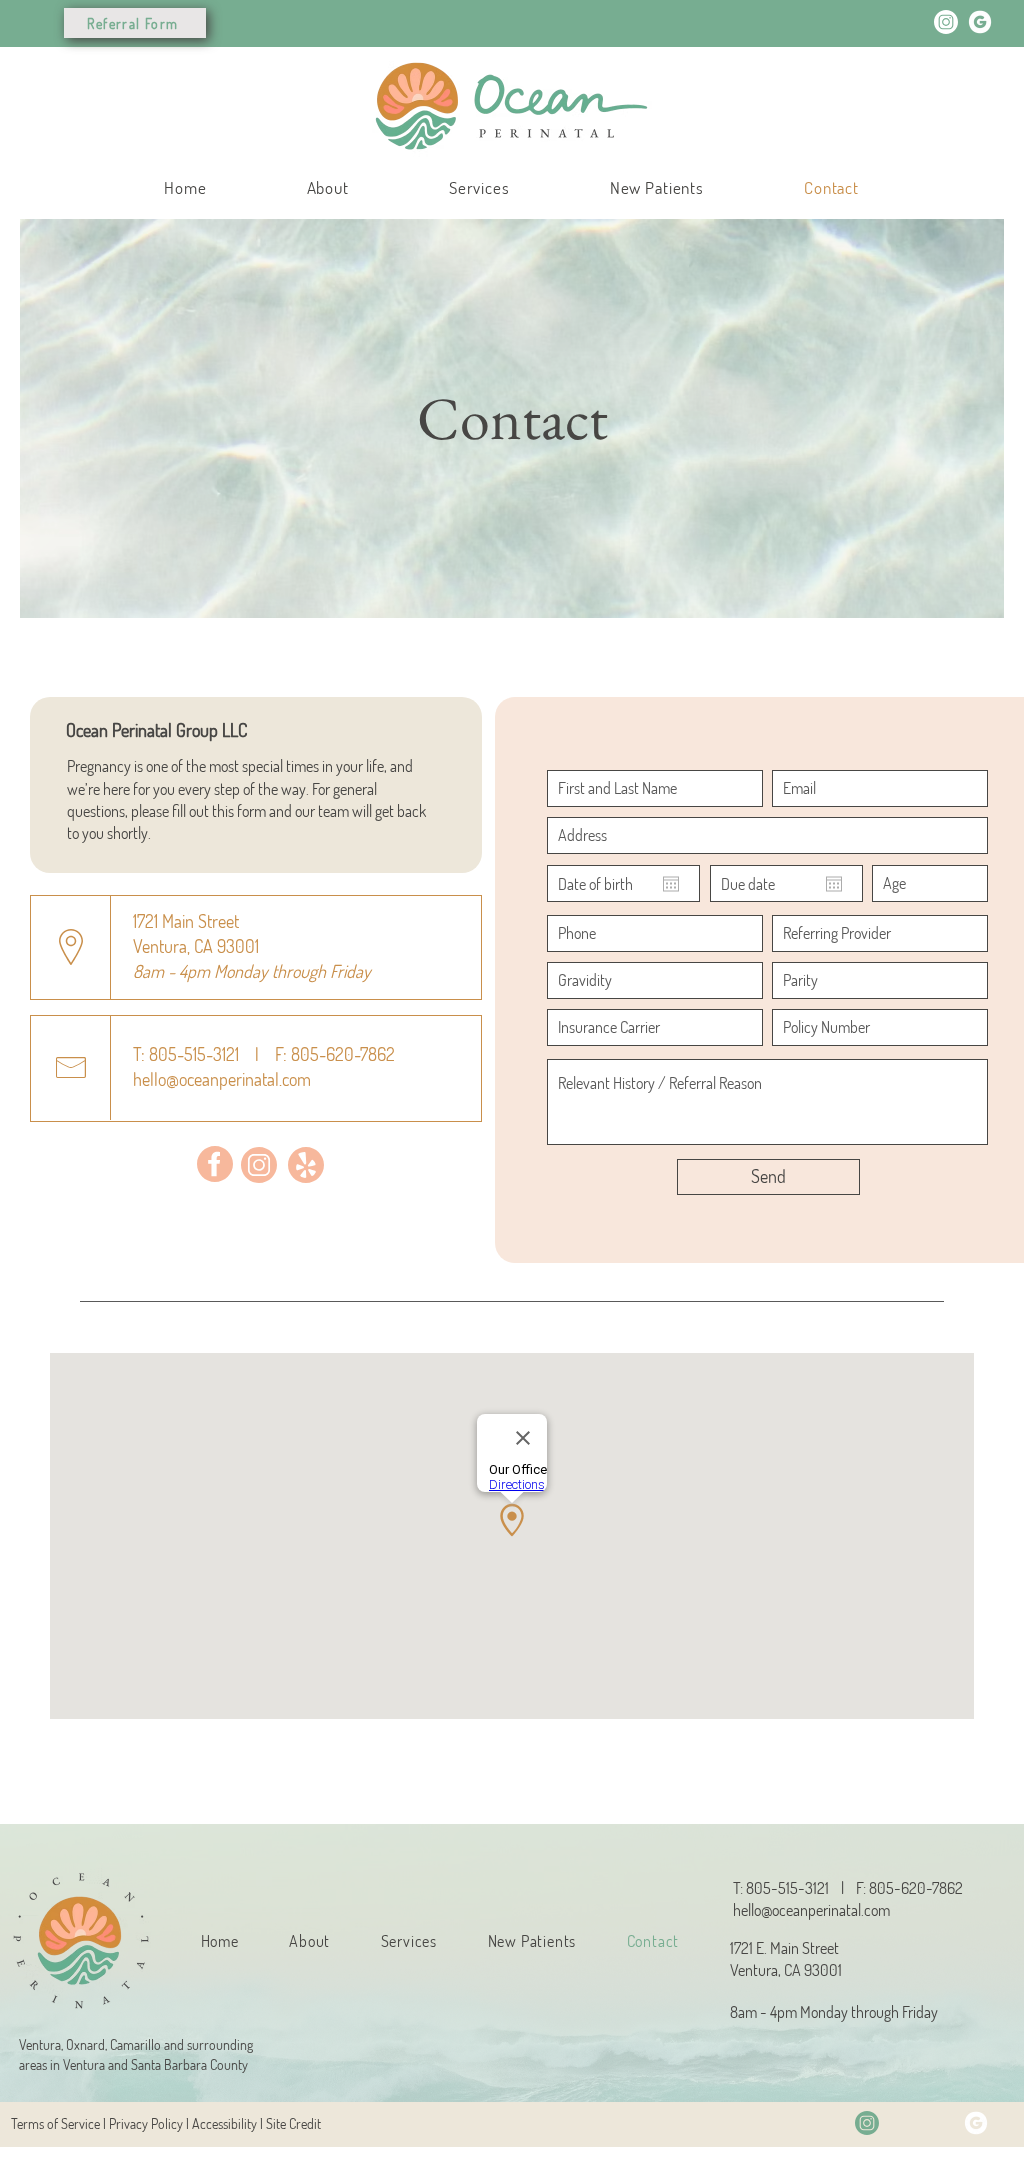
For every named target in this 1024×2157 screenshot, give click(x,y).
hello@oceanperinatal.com (811, 1910)
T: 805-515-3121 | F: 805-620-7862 (264, 1054)
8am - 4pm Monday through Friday (834, 2012)
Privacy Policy (146, 2123)
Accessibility (223, 2123)
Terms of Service (55, 2123)
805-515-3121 (787, 1888)
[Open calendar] (671, 884)
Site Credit (293, 2123)
